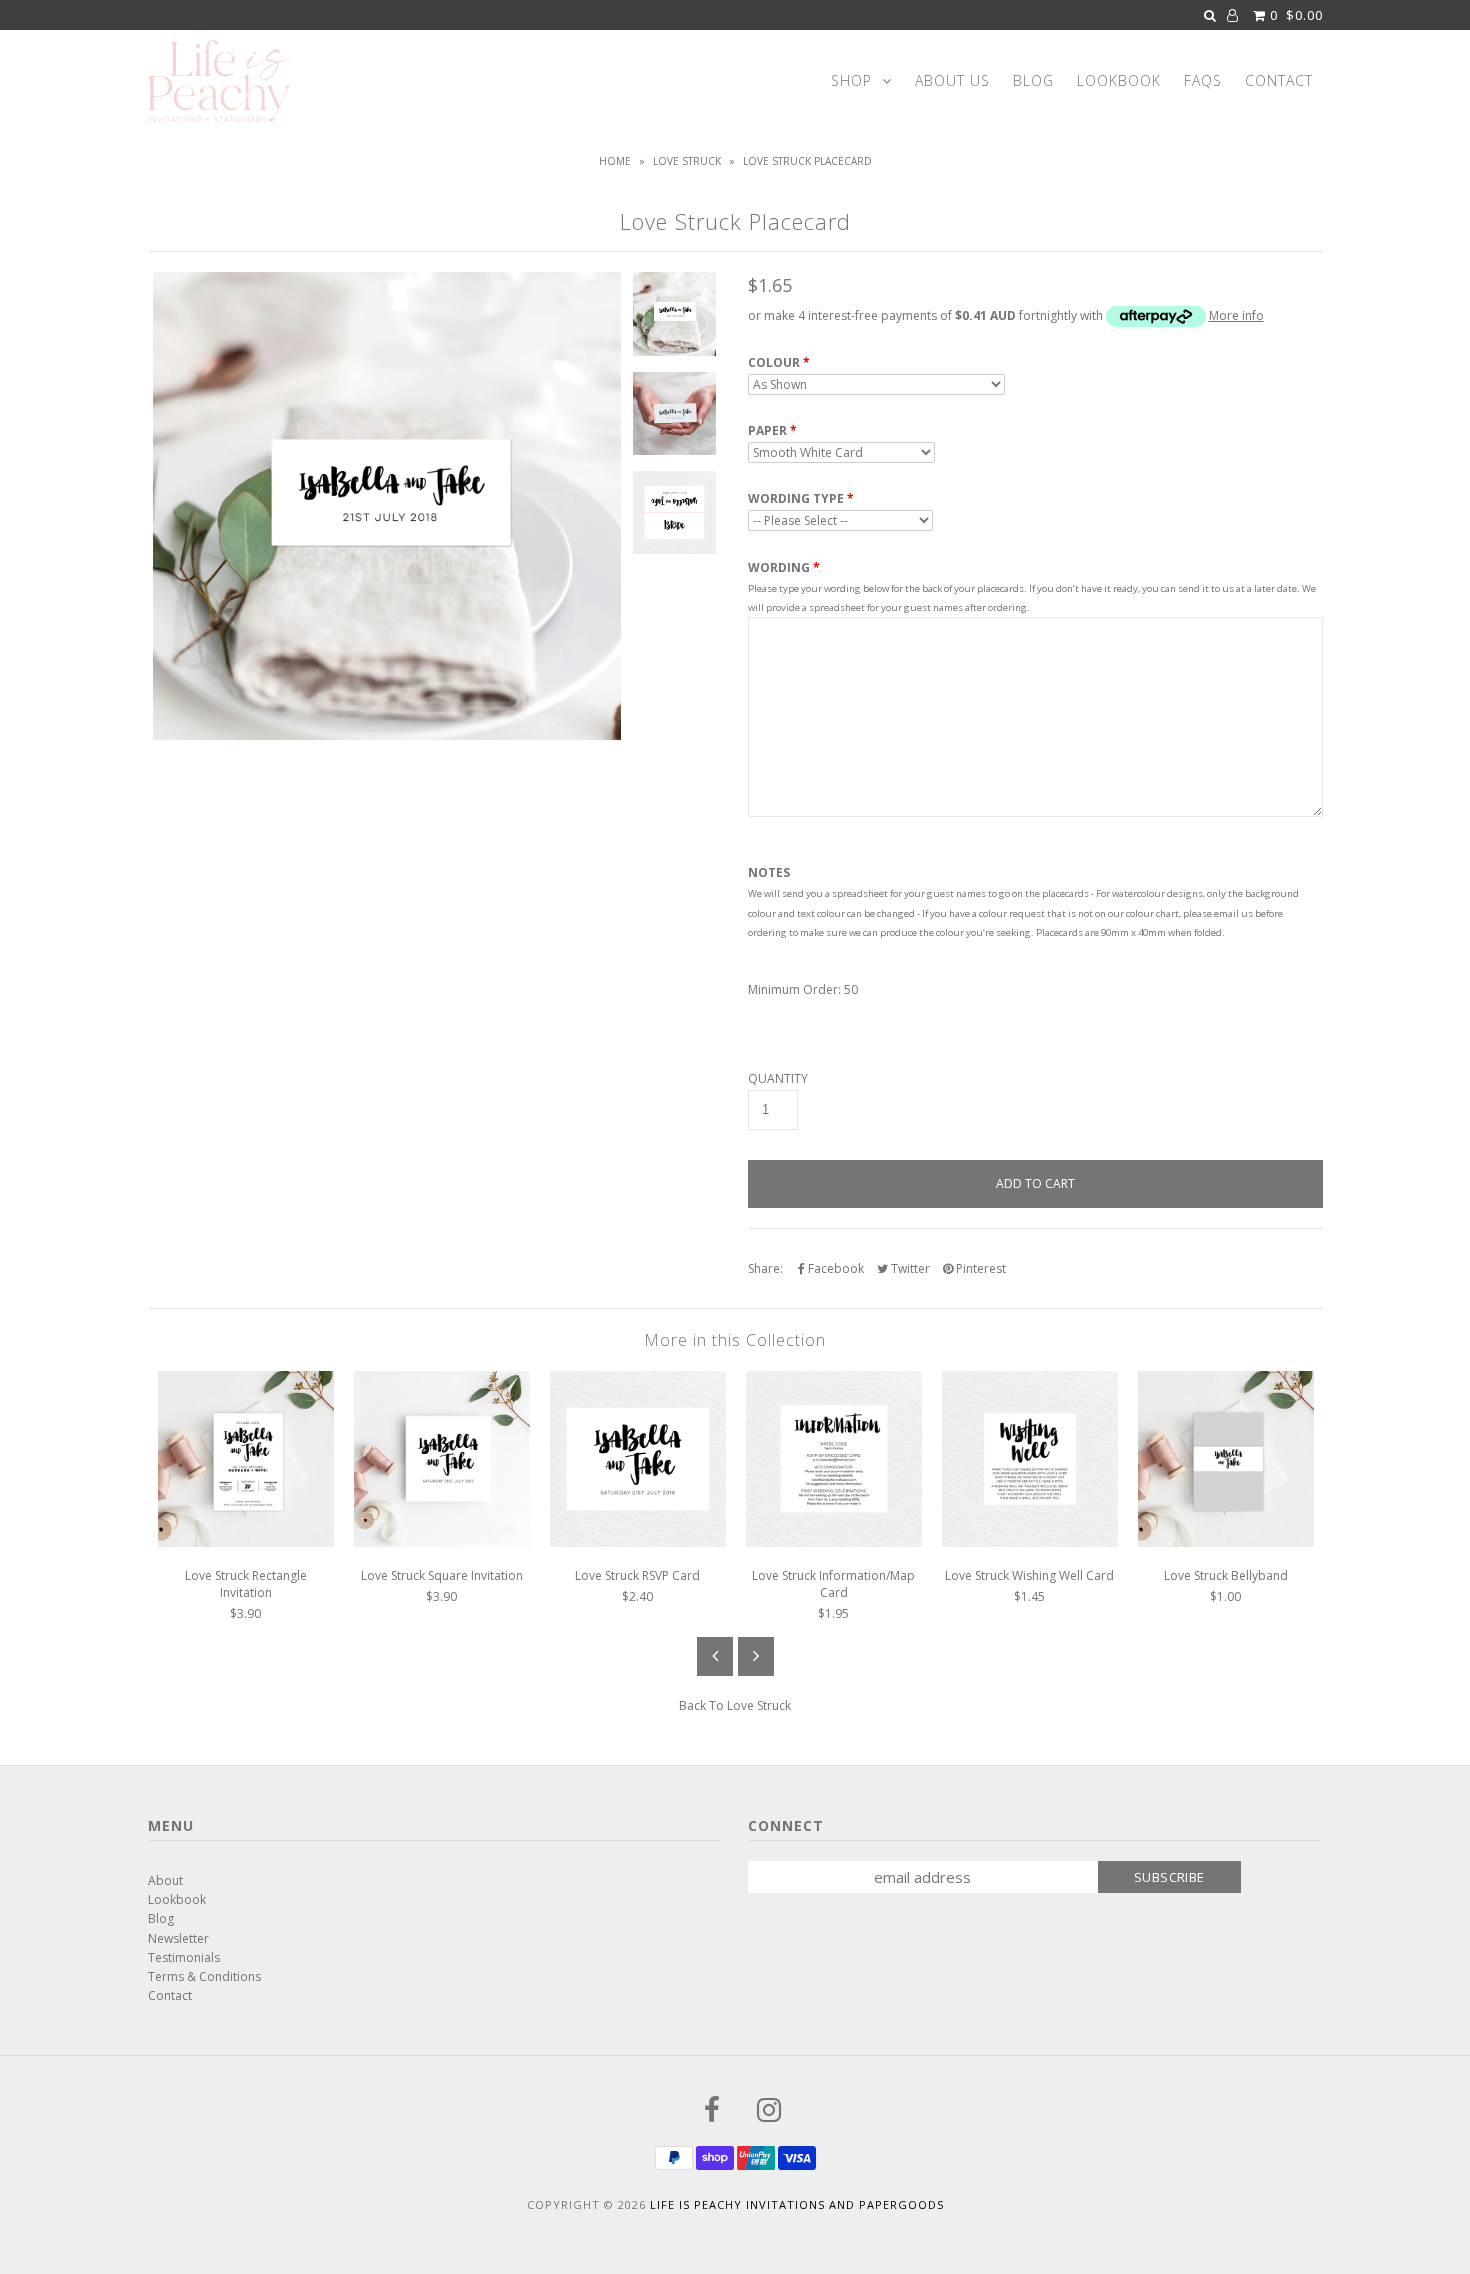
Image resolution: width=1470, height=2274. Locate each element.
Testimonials (184, 1957)
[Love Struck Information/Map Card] (834, 1542)
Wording (779, 567)
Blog (1033, 80)
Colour (774, 363)
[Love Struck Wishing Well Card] (1030, 1542)
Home (615, 161)
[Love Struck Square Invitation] (442, 1542)
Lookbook (1119, 80)
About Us (952, 80)
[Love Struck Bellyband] (1226, 1542)
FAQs (1203, 80)
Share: (765, 1268)
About (165, 1880)
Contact (1279, 80)
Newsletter (178, 1938)
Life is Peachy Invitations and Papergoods (797, 2204)
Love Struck (687, 161)
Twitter (909, 1268)
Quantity (778, 1079)
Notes (769, 873)
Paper (767, 431)
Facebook (834, 1268)
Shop (851, 80)
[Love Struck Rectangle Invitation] (246, 1542)
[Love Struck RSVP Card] (638, 1542)
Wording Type (796, 499)
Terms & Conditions (204, 1976)
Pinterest (979, 1268)
